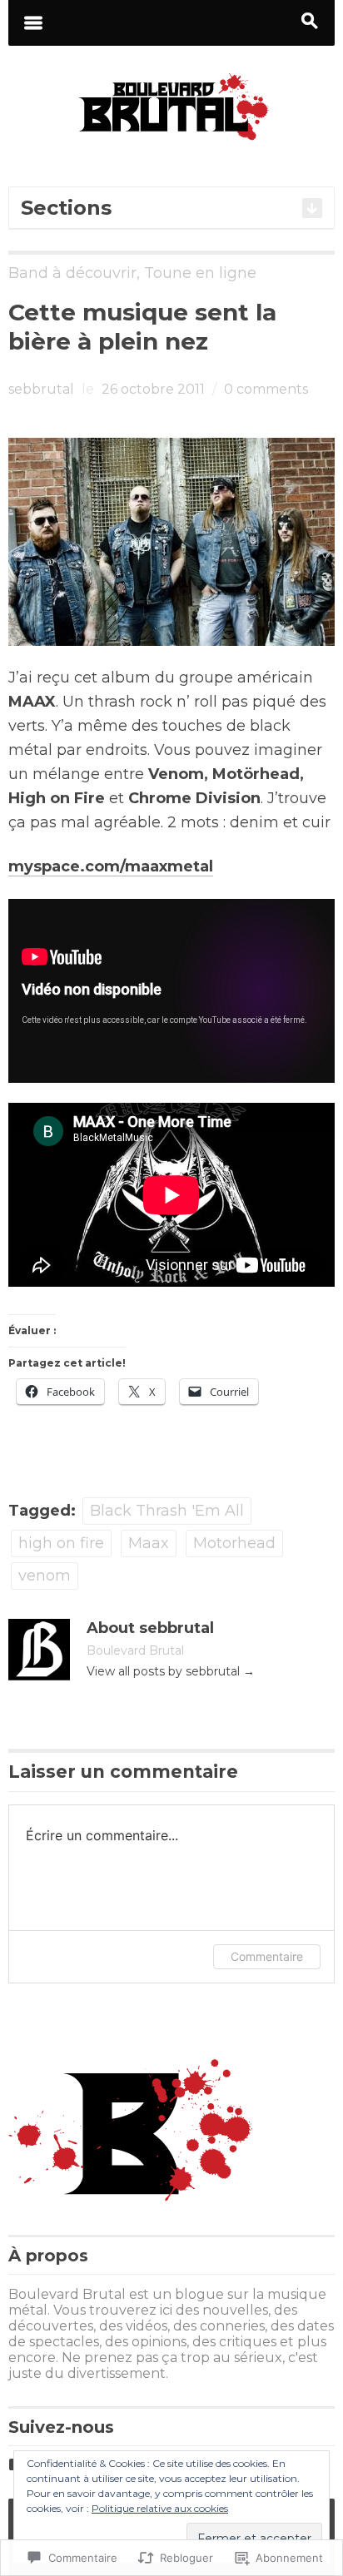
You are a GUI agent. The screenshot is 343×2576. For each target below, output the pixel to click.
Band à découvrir (72, 273)
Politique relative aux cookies (160, 2508)
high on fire (61, 1543)
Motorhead (234, 1543)
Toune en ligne (200, 273)
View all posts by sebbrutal (171, 1671)
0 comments (266, 389)
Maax (149, 1543)
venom (45, 1576)
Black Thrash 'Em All (167, 1511)
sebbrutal (41, 389)
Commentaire (267, 1956)
